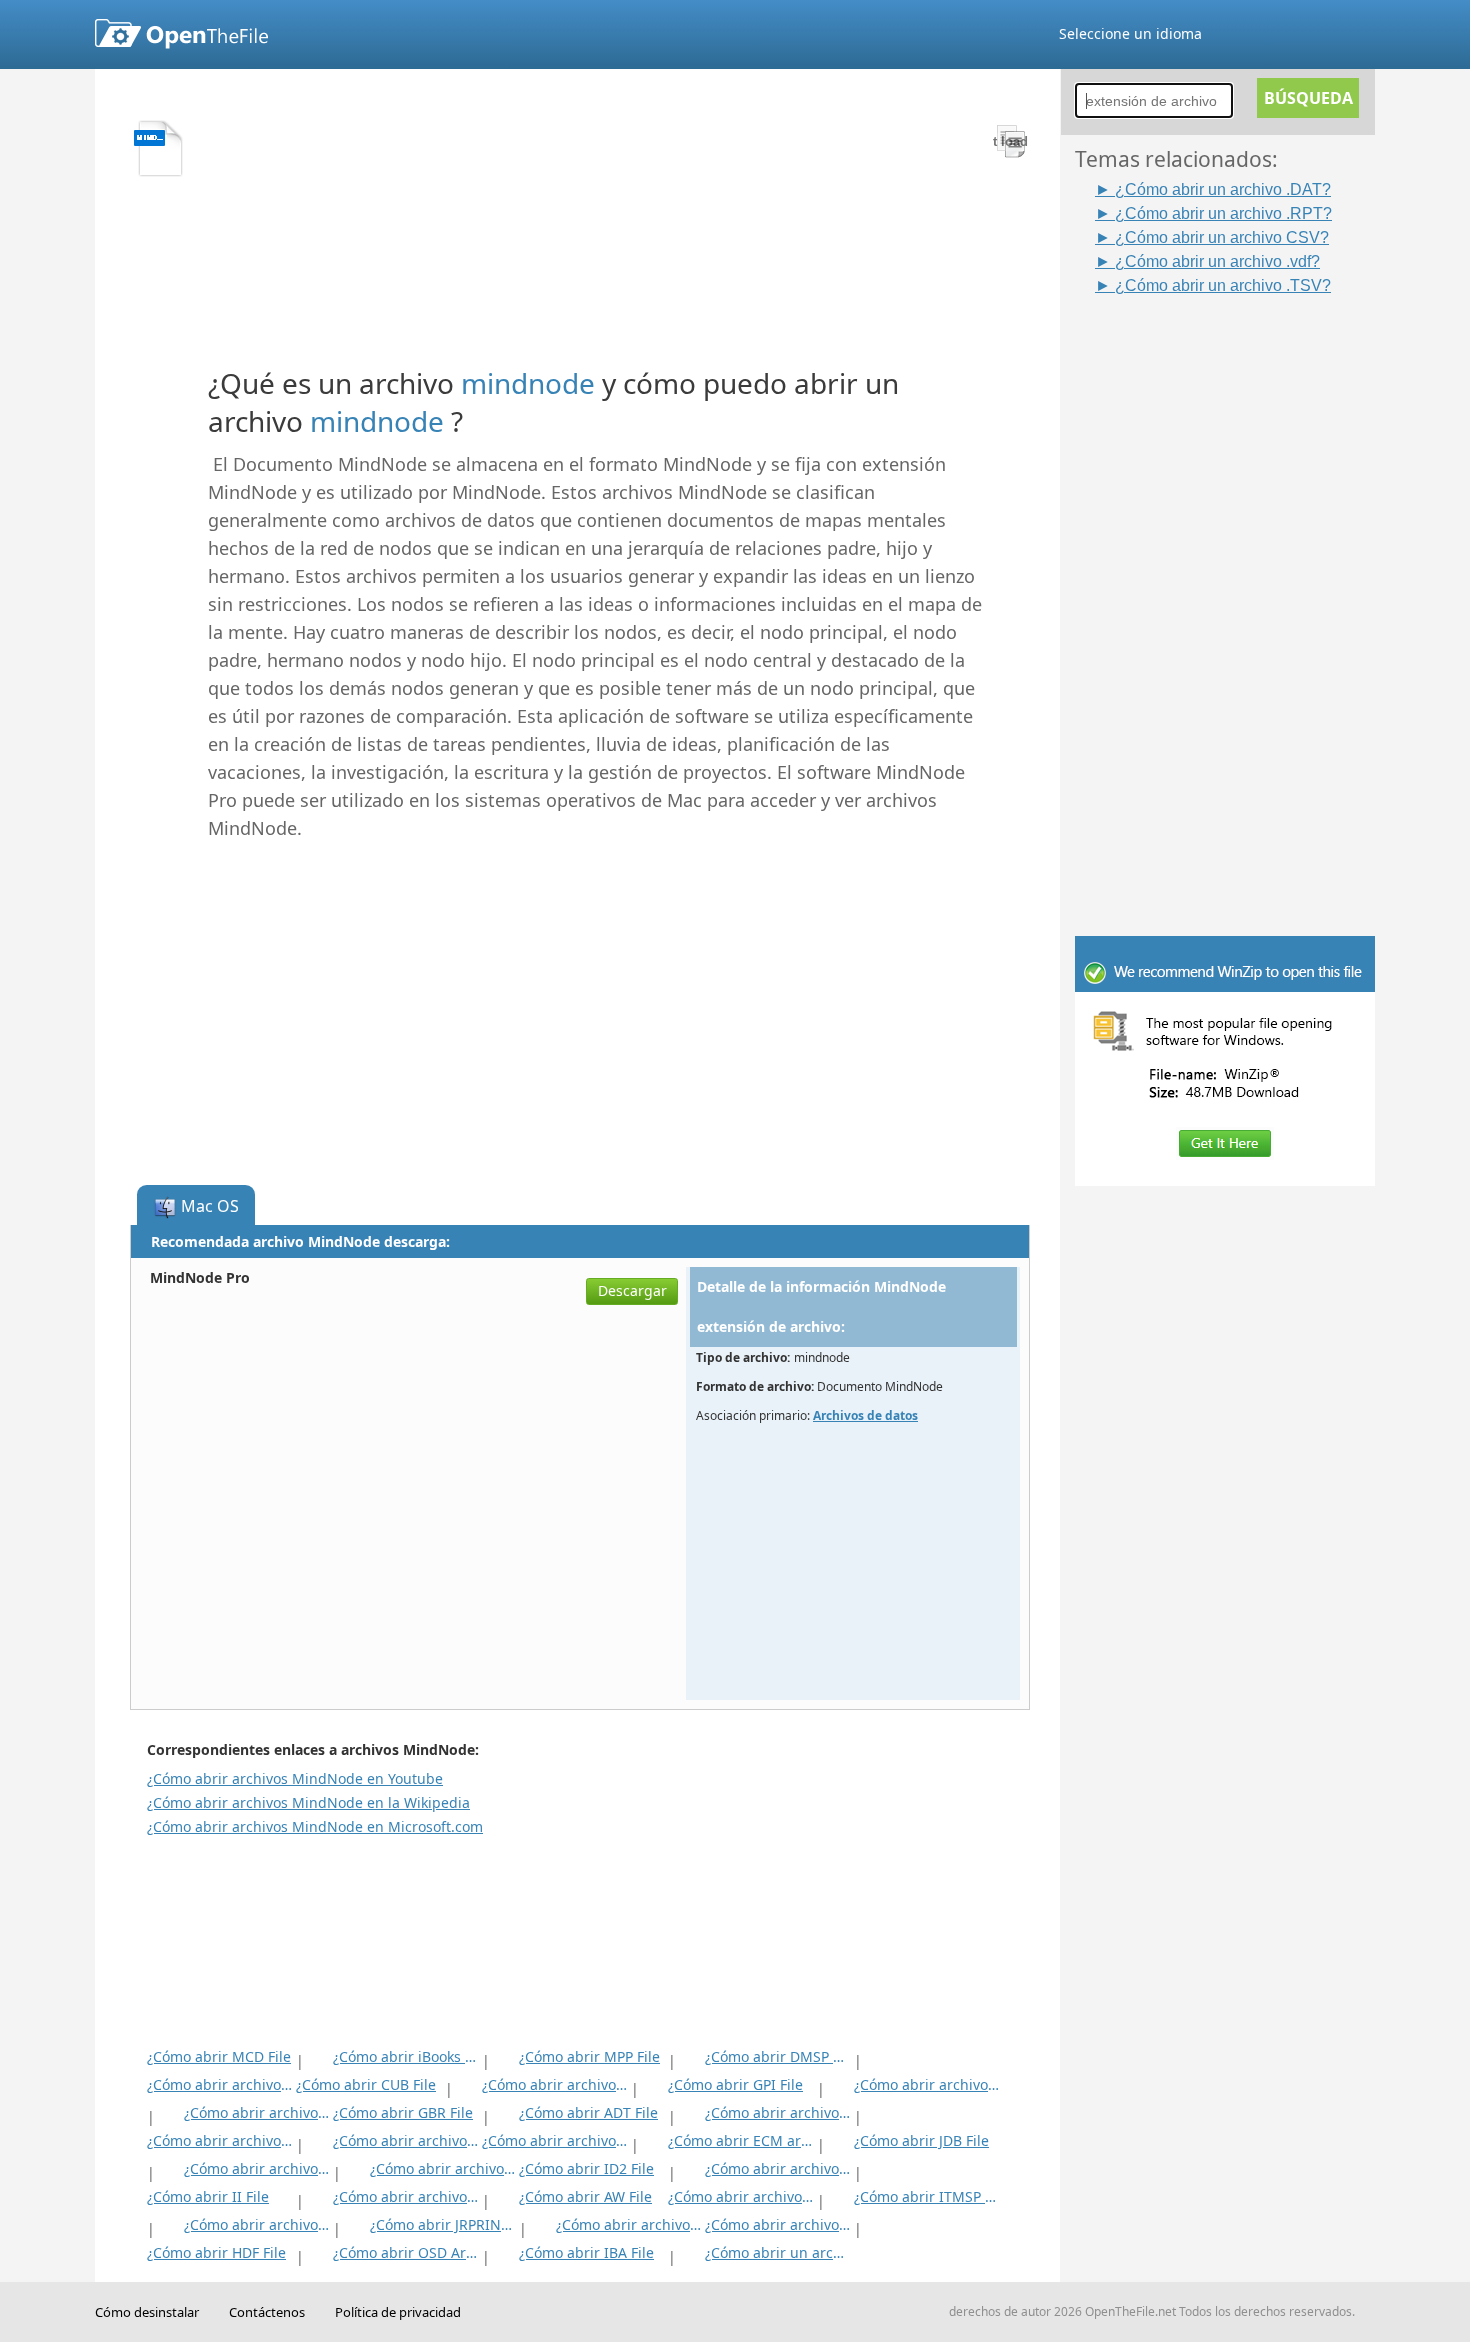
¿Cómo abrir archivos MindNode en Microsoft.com (315, 1826)
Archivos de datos (865, 1415)
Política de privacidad (398, 2312)
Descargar (632, 1290)
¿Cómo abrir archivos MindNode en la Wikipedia (308, 1802)
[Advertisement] (1235, 597)
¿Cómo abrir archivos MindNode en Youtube (295, 1778)
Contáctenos (267, 2312)
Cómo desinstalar (147, 2312)
